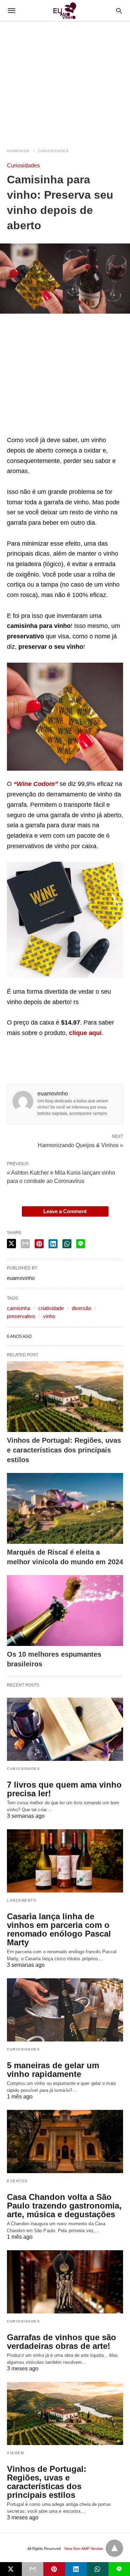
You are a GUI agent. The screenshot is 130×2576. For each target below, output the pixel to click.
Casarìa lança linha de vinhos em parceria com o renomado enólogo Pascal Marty (59, 1929)
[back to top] (114, 2548)
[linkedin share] (53, 1244)
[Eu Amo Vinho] (64, 11)
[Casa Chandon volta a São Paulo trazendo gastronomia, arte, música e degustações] (65, 2142)
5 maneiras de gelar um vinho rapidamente (53, 2070)
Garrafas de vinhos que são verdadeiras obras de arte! (62, 2342)
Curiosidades (53, 151)
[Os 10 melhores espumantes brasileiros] (65, 1610)
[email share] (25, 1244)
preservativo (21, 1316)
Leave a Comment (65, 1211)
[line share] (81, 1244)
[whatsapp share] (67, 1244)
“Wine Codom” (37, 784)
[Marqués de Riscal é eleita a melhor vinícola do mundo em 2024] (65, 1508)
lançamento (22, 1900)
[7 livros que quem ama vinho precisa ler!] (65, 1729)
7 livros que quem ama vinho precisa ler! (64, 1789)
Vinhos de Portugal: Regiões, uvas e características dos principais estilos (64, 1450)
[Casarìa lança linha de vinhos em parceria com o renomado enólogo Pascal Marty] (65, 1861)
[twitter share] (11, 1244)
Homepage (18, 151)
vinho (49, 1316)
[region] (65, 81)
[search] (119, 11)
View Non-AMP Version (84, 2549)
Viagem (15, 2453)
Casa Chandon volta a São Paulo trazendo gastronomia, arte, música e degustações (64, 2206)
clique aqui (85, 1033)
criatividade (51, 1308)
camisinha (19, 1308)
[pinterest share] (39, 1244)
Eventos (17, 2181)
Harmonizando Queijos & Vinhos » (80, 1145)
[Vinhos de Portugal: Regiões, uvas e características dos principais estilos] (65, 1397)
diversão (81, 1308)
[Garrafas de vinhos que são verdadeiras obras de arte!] (65, 2282)
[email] (33, 2569)
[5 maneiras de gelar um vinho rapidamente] (65, 2010)
